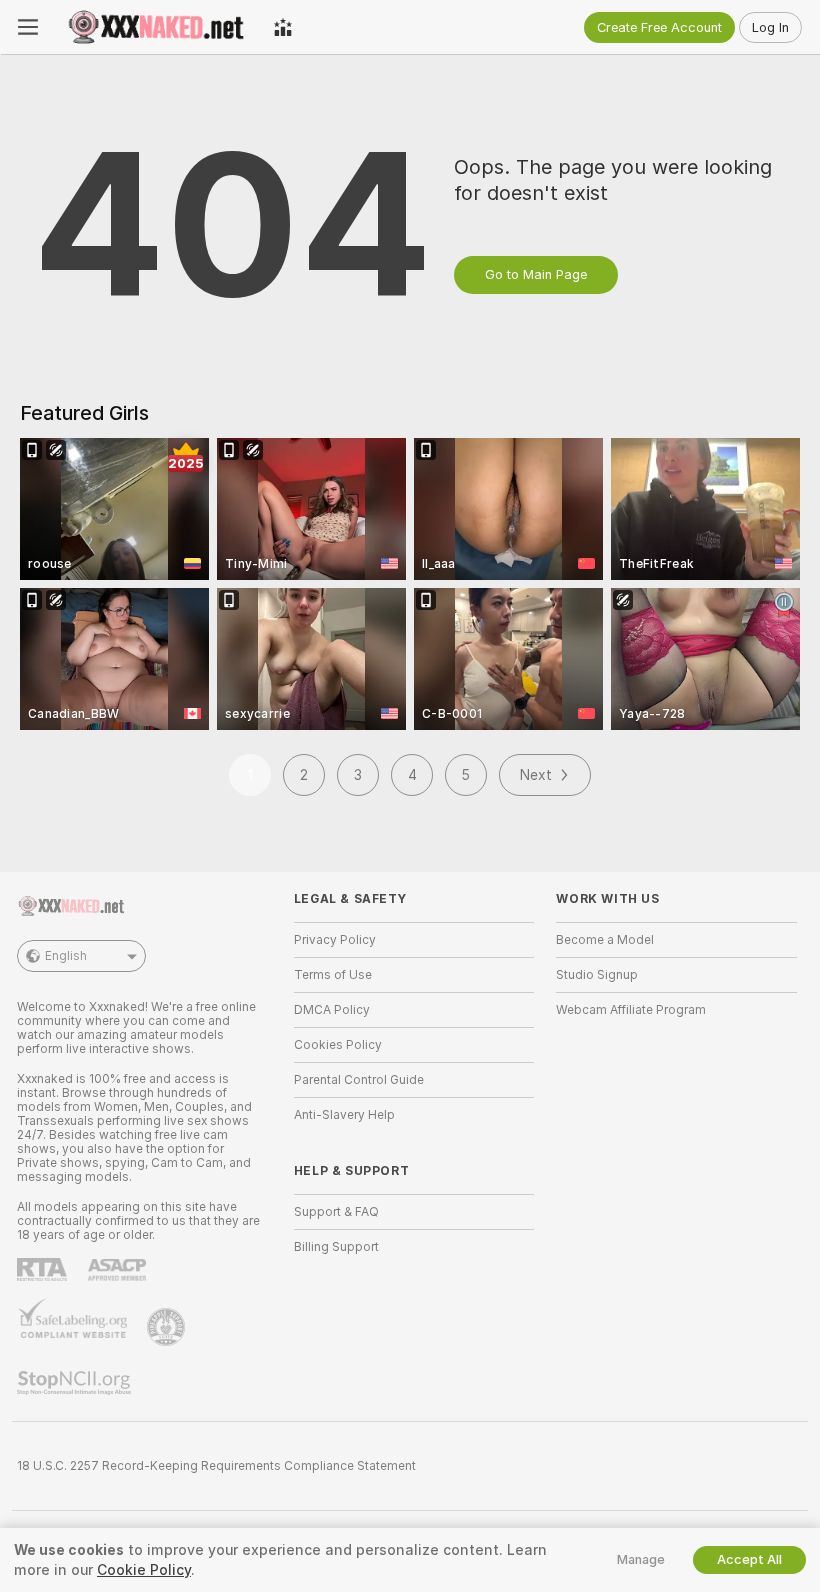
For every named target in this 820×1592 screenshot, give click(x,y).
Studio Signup (597, 975)
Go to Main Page (536, 274)
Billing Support (336, 1247)
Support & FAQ (336, 1212)
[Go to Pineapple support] (168, 1327)
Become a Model (605, 940)
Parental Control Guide (359, 1080)
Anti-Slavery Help (344, 1115)
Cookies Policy (338, 1045)
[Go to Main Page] (156, 27)
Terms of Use (333, 975)
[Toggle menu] (28, 27)
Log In (770, 27)
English (66, 956)
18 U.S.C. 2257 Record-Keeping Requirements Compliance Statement (216, 1466)
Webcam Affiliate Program (631, 1010)
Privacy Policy (335, 940)
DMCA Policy (332, 1010)
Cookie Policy (144, 1570)
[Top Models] (283, 27)
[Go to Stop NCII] (76, 1383)
